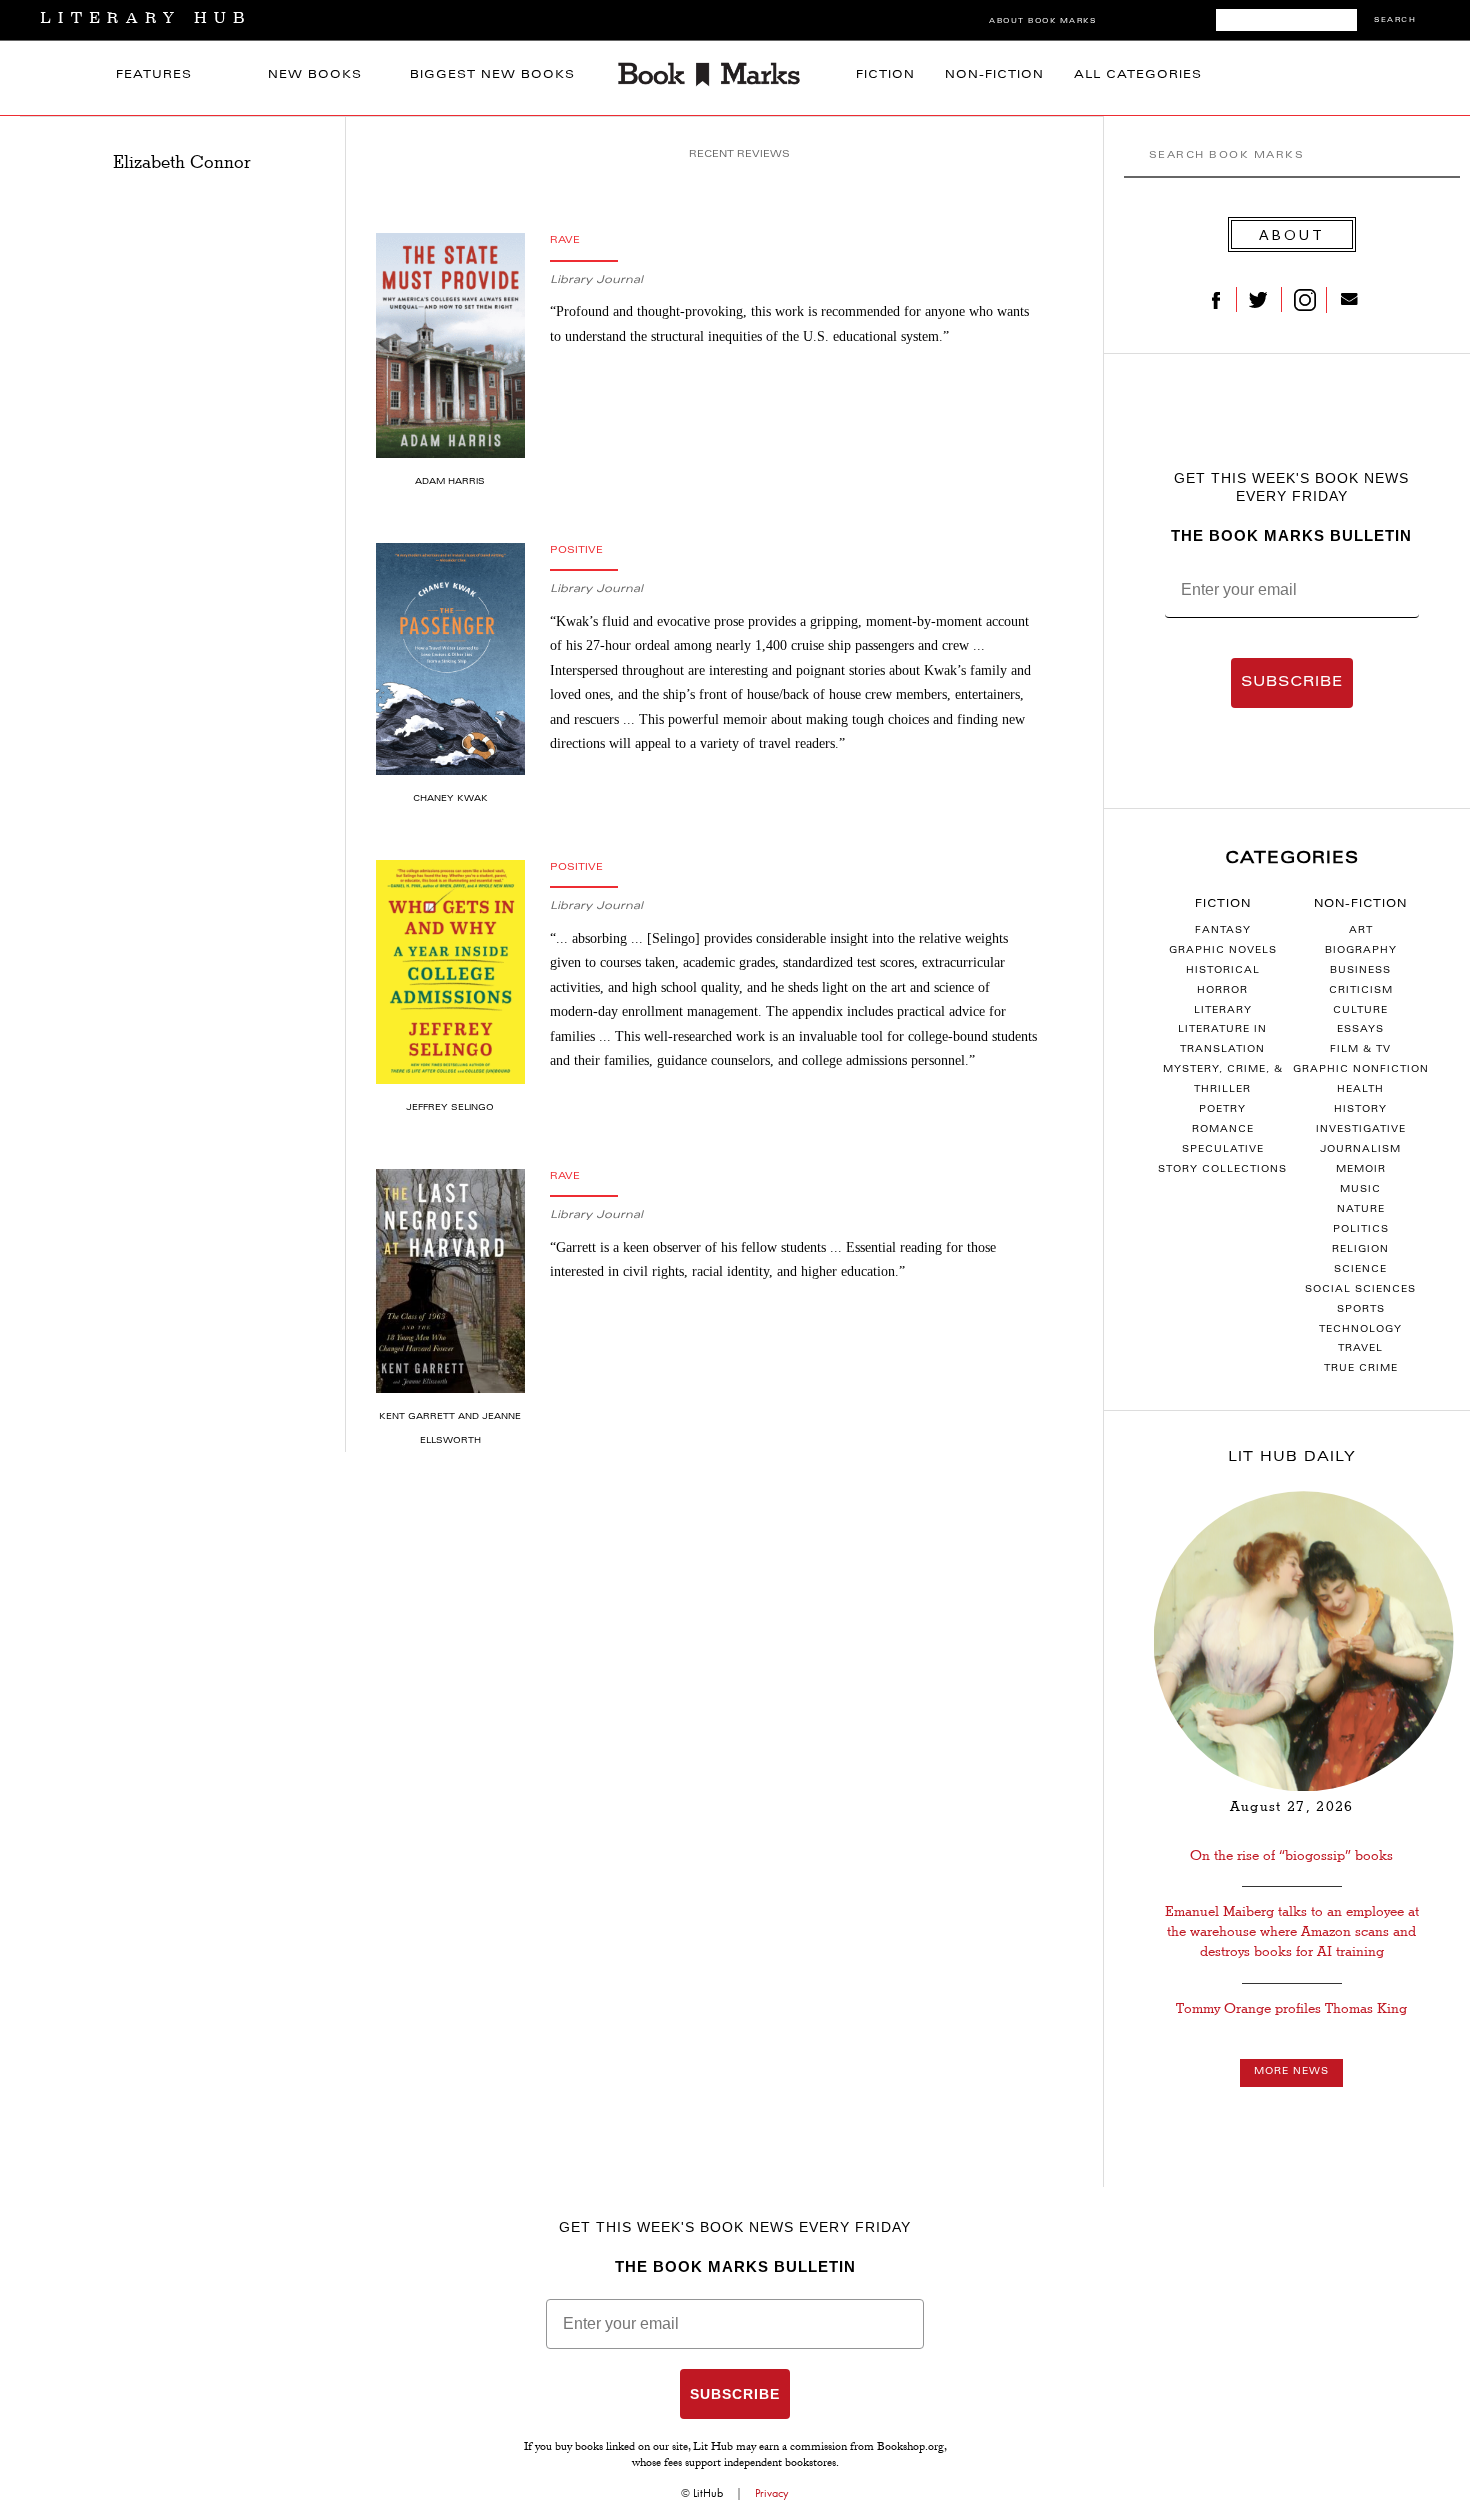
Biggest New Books (492, 75)
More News (1291, 2072)
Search (1395, 20)
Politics (1361, 1230)
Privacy (772, 2493)
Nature (1361, 1210)
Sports (1361, 1310)
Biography (1361, 951)
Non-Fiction (994, 75)
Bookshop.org (910, 2448)
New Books (315, 75)
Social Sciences (1360, 1290)
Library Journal (596, 280)
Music (1360, 1190)
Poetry (1222, 1110)
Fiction (885, 75)
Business (1360, 971)
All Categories (1138, 75)
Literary (1223, 1011)
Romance (1223, 1130)
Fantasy (1223, 931)
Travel (1360, 1349)
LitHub (708, 2493)
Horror (1222, 991)
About (1292, 234)
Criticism (1361, 991)
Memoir (1361, 1170)
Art (1361, 931)
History (1360, 1110)
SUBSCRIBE (1292, 683)
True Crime (1361, 1369)
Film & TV (1360, 1050)
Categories (1292, 859)
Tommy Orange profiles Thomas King (1291, 2008)
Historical (1223, 971)
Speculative (1223, 1150)
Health (1360, 1090)
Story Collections (1222, 1170)
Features (154, 75)
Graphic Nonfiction (1361, 1070)
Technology (1360, 1330)
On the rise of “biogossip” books (1291, 1855)
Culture (1360, 1011)
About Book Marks (1042, 21)
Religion (1360, 1250)
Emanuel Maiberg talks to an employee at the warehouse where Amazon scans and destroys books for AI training (1292, 1932)
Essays (1360, 1030)
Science (1360, 1270)
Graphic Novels (1223, 951)
